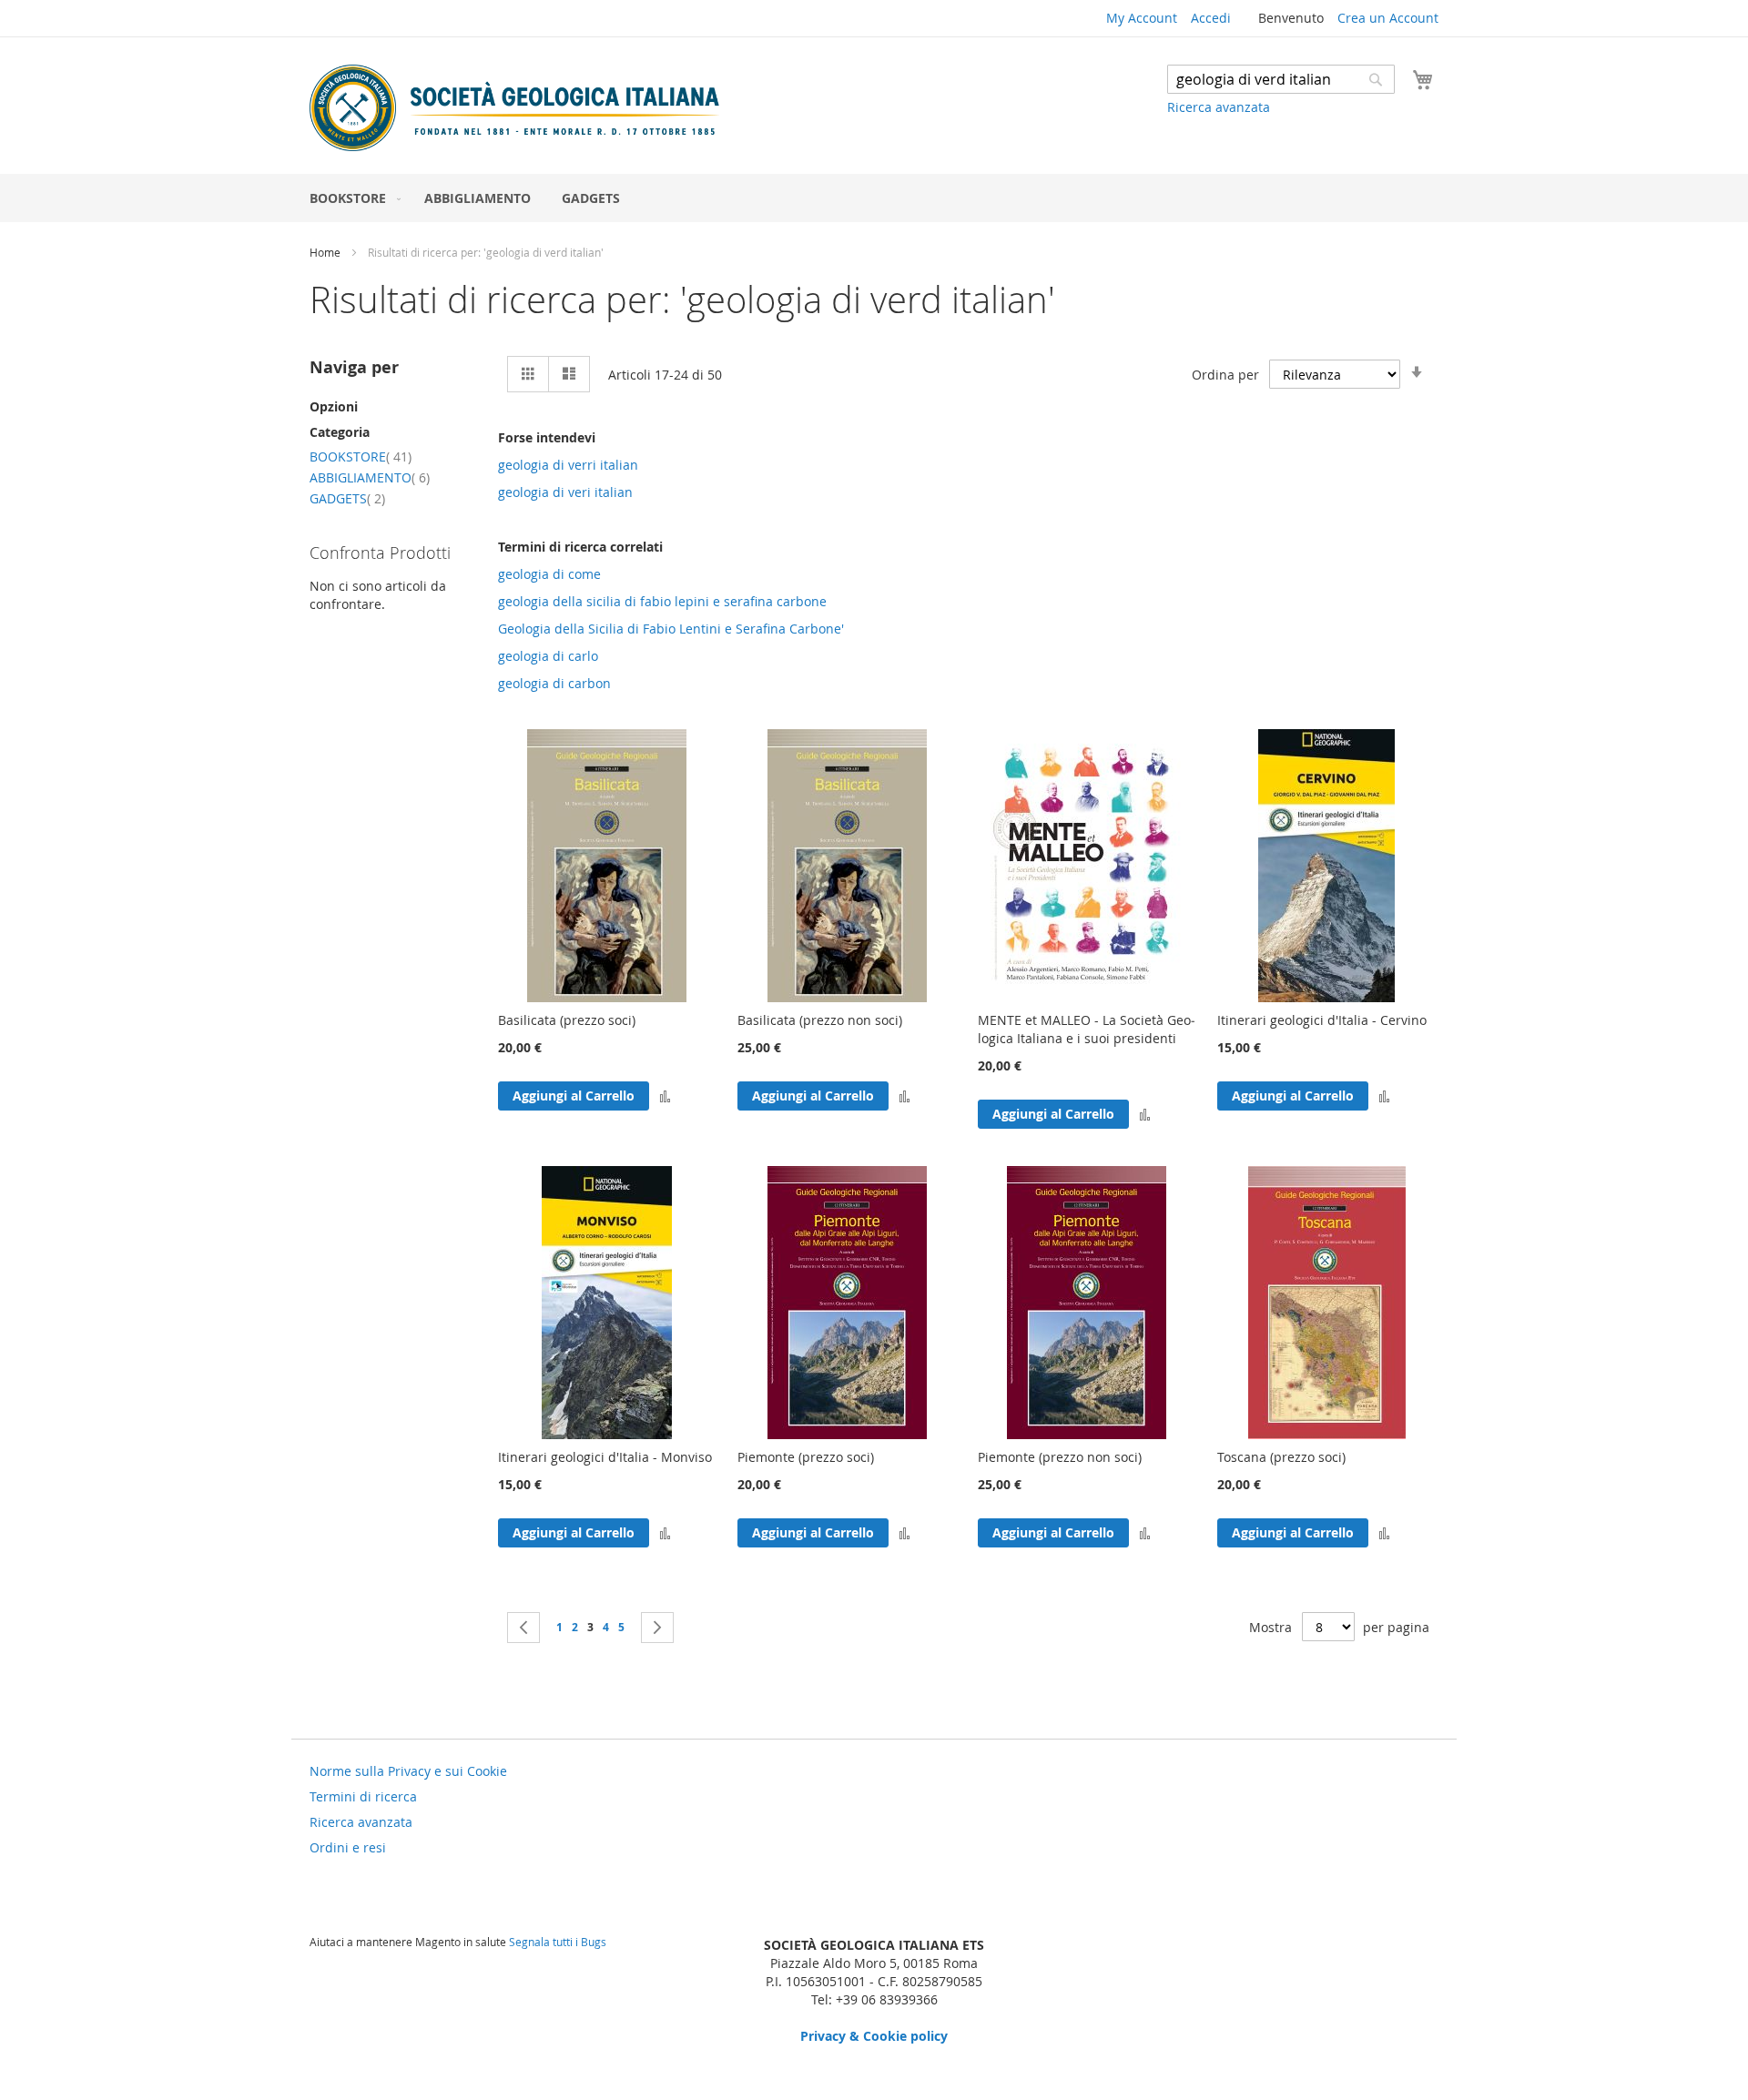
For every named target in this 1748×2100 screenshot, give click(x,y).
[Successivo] (657, 1628)
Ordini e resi (348, 1847)
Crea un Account (1388, 18)
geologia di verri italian (568, 465)
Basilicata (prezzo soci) (567, 1020)
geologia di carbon (554, 683)
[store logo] (514, 108)
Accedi (1211, 18)
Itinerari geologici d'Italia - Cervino (1322, 1020)
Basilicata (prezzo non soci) (820, 1020)
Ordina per (1225, 375)
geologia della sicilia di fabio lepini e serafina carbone (662, 601)
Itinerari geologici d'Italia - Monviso (605, 1457)
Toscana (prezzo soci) (1281, 1457)
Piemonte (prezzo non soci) (1060, 1457)
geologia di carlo (548, 656)
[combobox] (1281, 79)
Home (326, 252)
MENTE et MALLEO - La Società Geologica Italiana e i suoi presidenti (1087, 1029)
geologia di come (549, 574)
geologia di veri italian (565, 492)
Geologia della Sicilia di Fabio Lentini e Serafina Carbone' (671, 629)
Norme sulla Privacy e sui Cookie (408, 1771)
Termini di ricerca (363, 1796)
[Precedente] (523, 1628)
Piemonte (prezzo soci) (806, 1457)
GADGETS (347, 498)
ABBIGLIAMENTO (370, 477)
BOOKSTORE (361, 457)
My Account (1142, 18)
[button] (665, 1096)
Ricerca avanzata (1219, 107)
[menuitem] (351, 198)
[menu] (874, 198)
